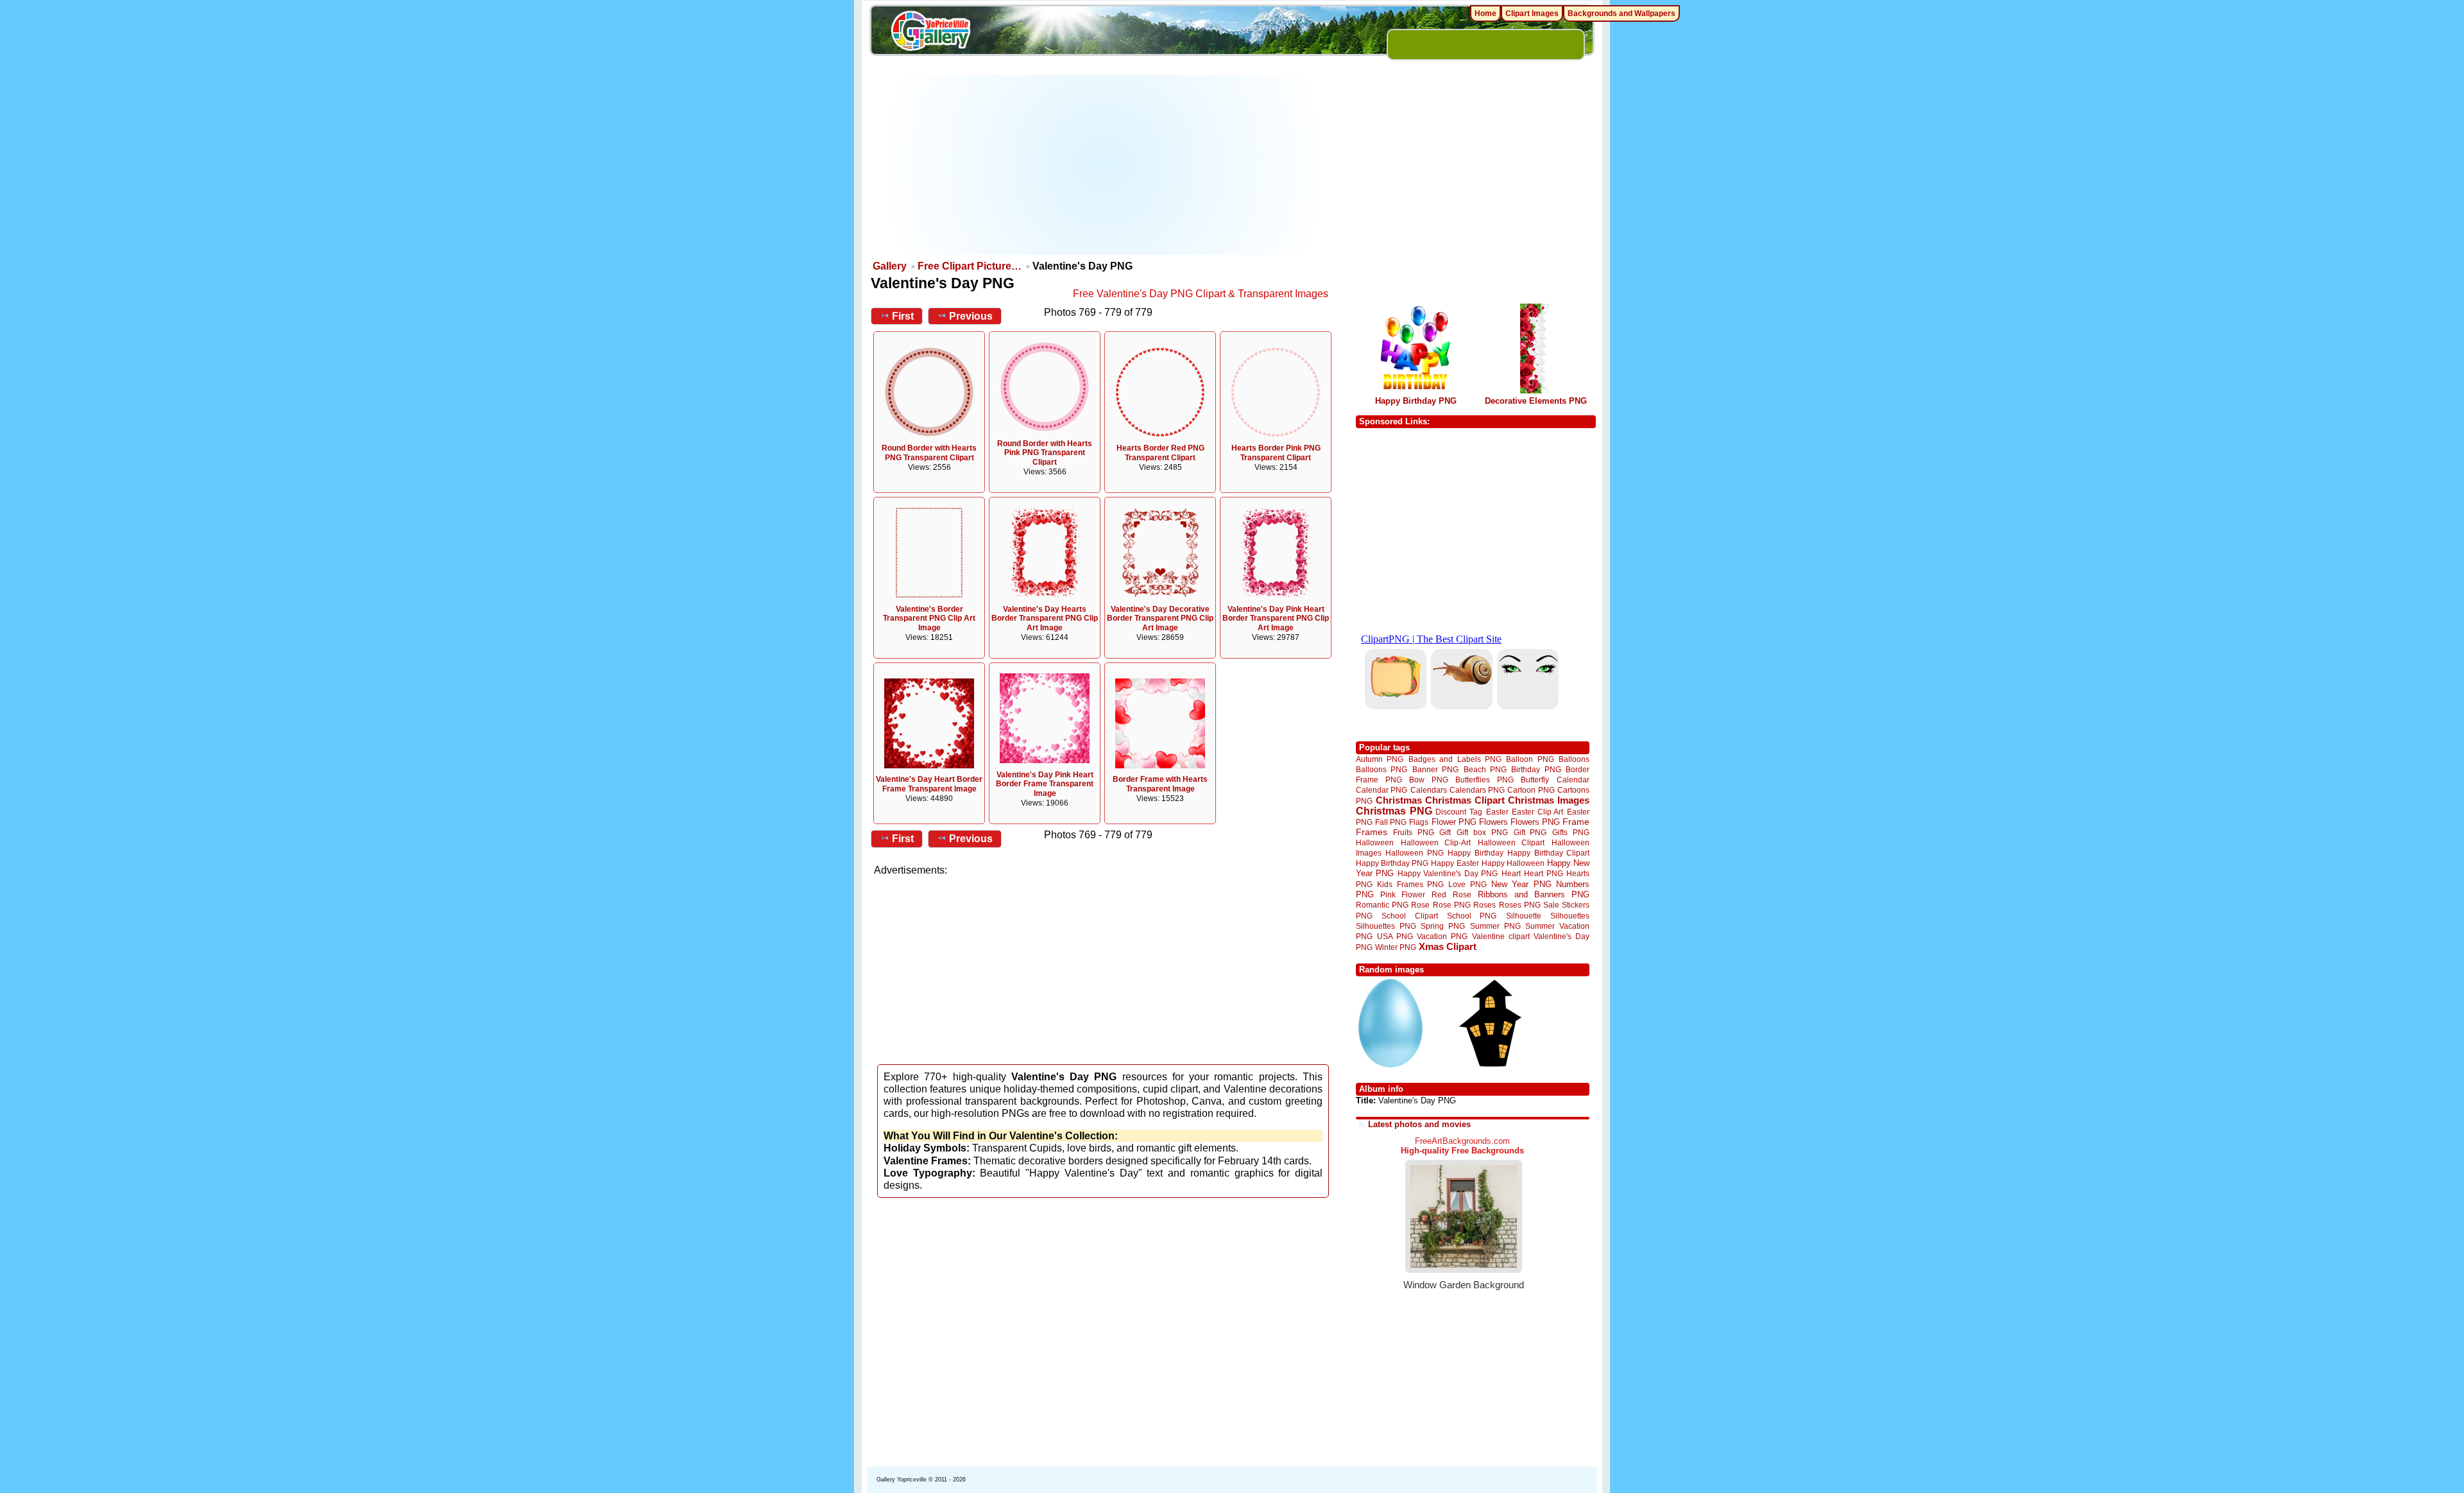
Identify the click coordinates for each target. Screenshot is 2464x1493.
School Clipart (1409, 916)
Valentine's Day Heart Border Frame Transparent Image (929, 784)
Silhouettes (1570, 916)
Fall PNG (1391, 822)
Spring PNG (1443, 926)
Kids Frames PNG (1410, 884)
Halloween (1375, 842)
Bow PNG (1429, 780)
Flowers (1493, 822)
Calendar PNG (1382, 790)
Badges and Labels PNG (1455, 759)
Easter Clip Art (1537, 812)
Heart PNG (1543, 873)
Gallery (890, 266)
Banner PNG (1435, 769)
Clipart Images (1532, 13)
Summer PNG (1495, 926)
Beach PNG (1485, 769)
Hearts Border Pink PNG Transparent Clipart (1276, 453)
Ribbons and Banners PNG (1534, 894)
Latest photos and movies (1419, 1124)
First (903, 316)
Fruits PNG (1414, 832)
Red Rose (1451, 894)
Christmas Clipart (1465, 800)
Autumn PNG (1380, 759)
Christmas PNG (1394, 811)
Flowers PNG (1535, 822)
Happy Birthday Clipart (1548, 853)
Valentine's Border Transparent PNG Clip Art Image (929, 619)
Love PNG (1467, 885)
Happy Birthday (1475, 853)
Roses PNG (1520, 905)
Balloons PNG (1382, 769)
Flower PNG (1454, 822)
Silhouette (1524, 916)
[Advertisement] (1104, 165)
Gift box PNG (1482, 832)
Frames (1372, 832)
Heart (1511, 873)
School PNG (1472, 916)
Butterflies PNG (1484, 780)
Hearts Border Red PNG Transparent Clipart (1160, 453)
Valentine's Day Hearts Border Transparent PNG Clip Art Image (1045, 619)
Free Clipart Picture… (970, 266)
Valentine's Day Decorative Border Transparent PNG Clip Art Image (1160, 619)
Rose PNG (1452, 905)
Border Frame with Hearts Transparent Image (1160, 784)
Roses (1484, 905)
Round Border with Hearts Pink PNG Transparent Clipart (1045, 453)
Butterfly (1535, 780)
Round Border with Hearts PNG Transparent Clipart (929, 453)
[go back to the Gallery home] (930, 33)
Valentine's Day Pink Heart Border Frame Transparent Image (1045, 784)
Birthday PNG (1536, 769)
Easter (1497, 812)
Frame (1576, 822)
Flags (1419, 822)
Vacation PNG (1442, 936)
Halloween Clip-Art (1436, 842)
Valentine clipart (1501, 936)
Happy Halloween (1513, 863)
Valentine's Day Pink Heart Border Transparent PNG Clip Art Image (1276, 619)
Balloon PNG (1530, 759)
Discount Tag (1459, 812)
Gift (1445, 832)
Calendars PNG (1477, 790)
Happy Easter (1455, 863)
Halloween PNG (1414, 853)
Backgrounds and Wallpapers (1621, 13)
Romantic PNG (1382, 905)
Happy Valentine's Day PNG (1448, 874)
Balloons (1574, 759)
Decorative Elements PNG (1536, 401)
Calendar (1573, 780)
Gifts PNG (1571, 832)
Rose (1420, 905)
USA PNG (1395, 936)
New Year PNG (1521, 884)
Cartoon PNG (1531, 790)
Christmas (1399, 800)
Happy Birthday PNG (1416, 401)
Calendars (1429, 790)
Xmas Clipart (1448, 946)
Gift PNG (1530, 832)
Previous (971, 316)
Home (1485, 13)
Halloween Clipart (1511, 842)
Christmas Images (1549, 800)
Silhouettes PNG (1386, 926)
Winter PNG (1396, 947)
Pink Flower (1403, 894)
